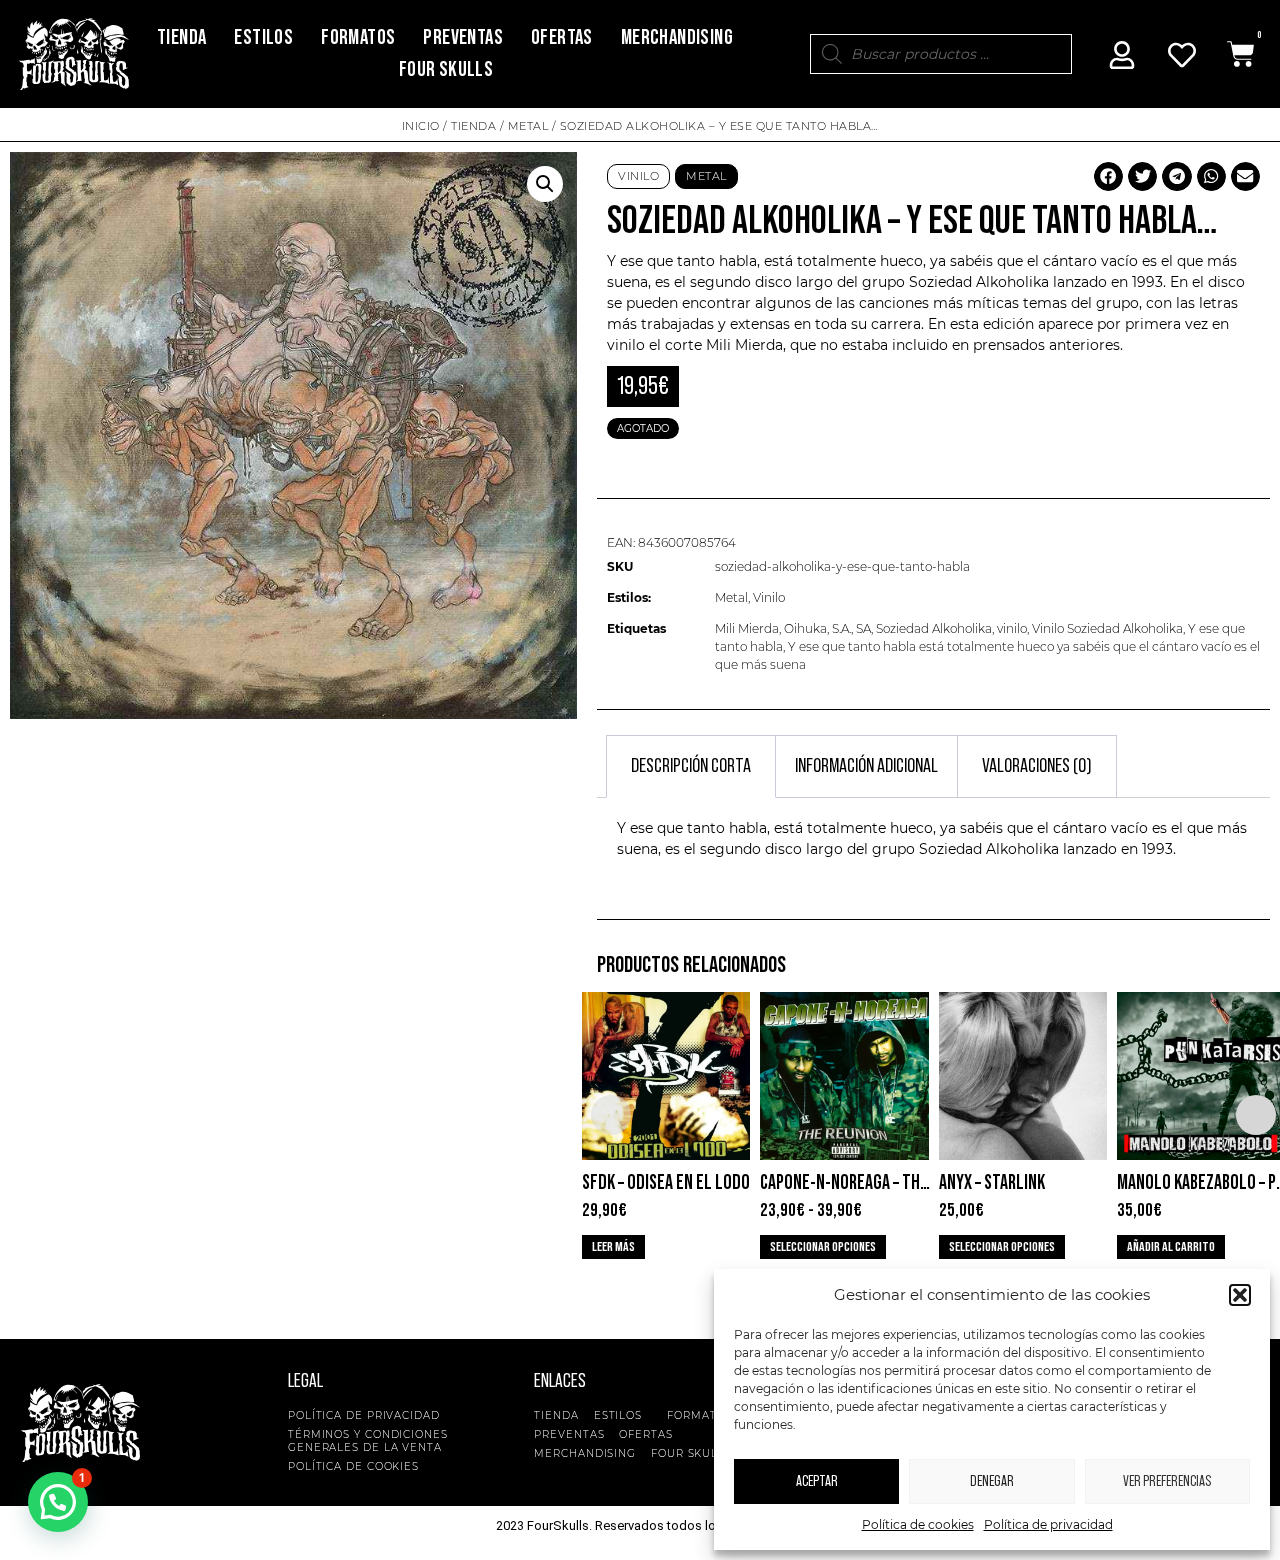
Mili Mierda (747, 628)
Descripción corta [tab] (691, 766)
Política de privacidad (1048, 1524)
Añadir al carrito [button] (1171, 1247)
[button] (1240, 1295)
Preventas (463, 37)
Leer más (613, 1247)
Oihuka (805, 628)
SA (863, 628)
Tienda (181, 37)
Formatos (358, 37)
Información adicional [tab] (866, 766)
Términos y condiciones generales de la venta (368, 1441)
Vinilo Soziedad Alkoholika (1107, 628)
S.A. (841, 628)
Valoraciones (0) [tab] (1037, 766)
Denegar (992, 1481)
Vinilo (638, 176)
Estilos (263, 37)
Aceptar (817, 1481)
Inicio (421, 126)
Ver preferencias (1167, 1481)
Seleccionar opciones (823, 1247)
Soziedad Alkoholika (934, 628)
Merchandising (677, 37)
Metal (528, 126)
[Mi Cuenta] (1122, 55)
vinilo (1012, 628)
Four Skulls (446, 69)
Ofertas (562, 37)
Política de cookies (918, 1524)
